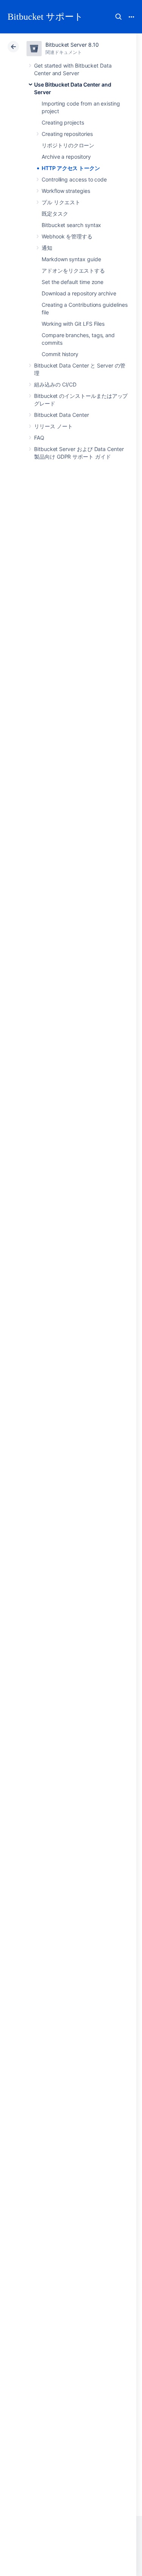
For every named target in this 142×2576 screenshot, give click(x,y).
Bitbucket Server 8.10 (72, 45)
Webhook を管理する (67, 236)
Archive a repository (66, 157)
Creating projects (63, 122)
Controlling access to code (74, 179)
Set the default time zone (73, 282)
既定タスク (55, 214)
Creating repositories (67, 134)
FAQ (39, 438)
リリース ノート (53, 426)
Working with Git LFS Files (73, 324)
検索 (119, 17)
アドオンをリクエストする (73, 271)
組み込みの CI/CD (55, 384)
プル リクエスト (61, 202)
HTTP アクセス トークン (71, 168)
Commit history (60, 354)
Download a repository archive (79, 293)
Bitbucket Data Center (62, 415)
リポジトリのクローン (68, 145)
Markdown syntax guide (71, 259)
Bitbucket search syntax (71, 225)
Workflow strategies (66, 191)
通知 (47, 248)
